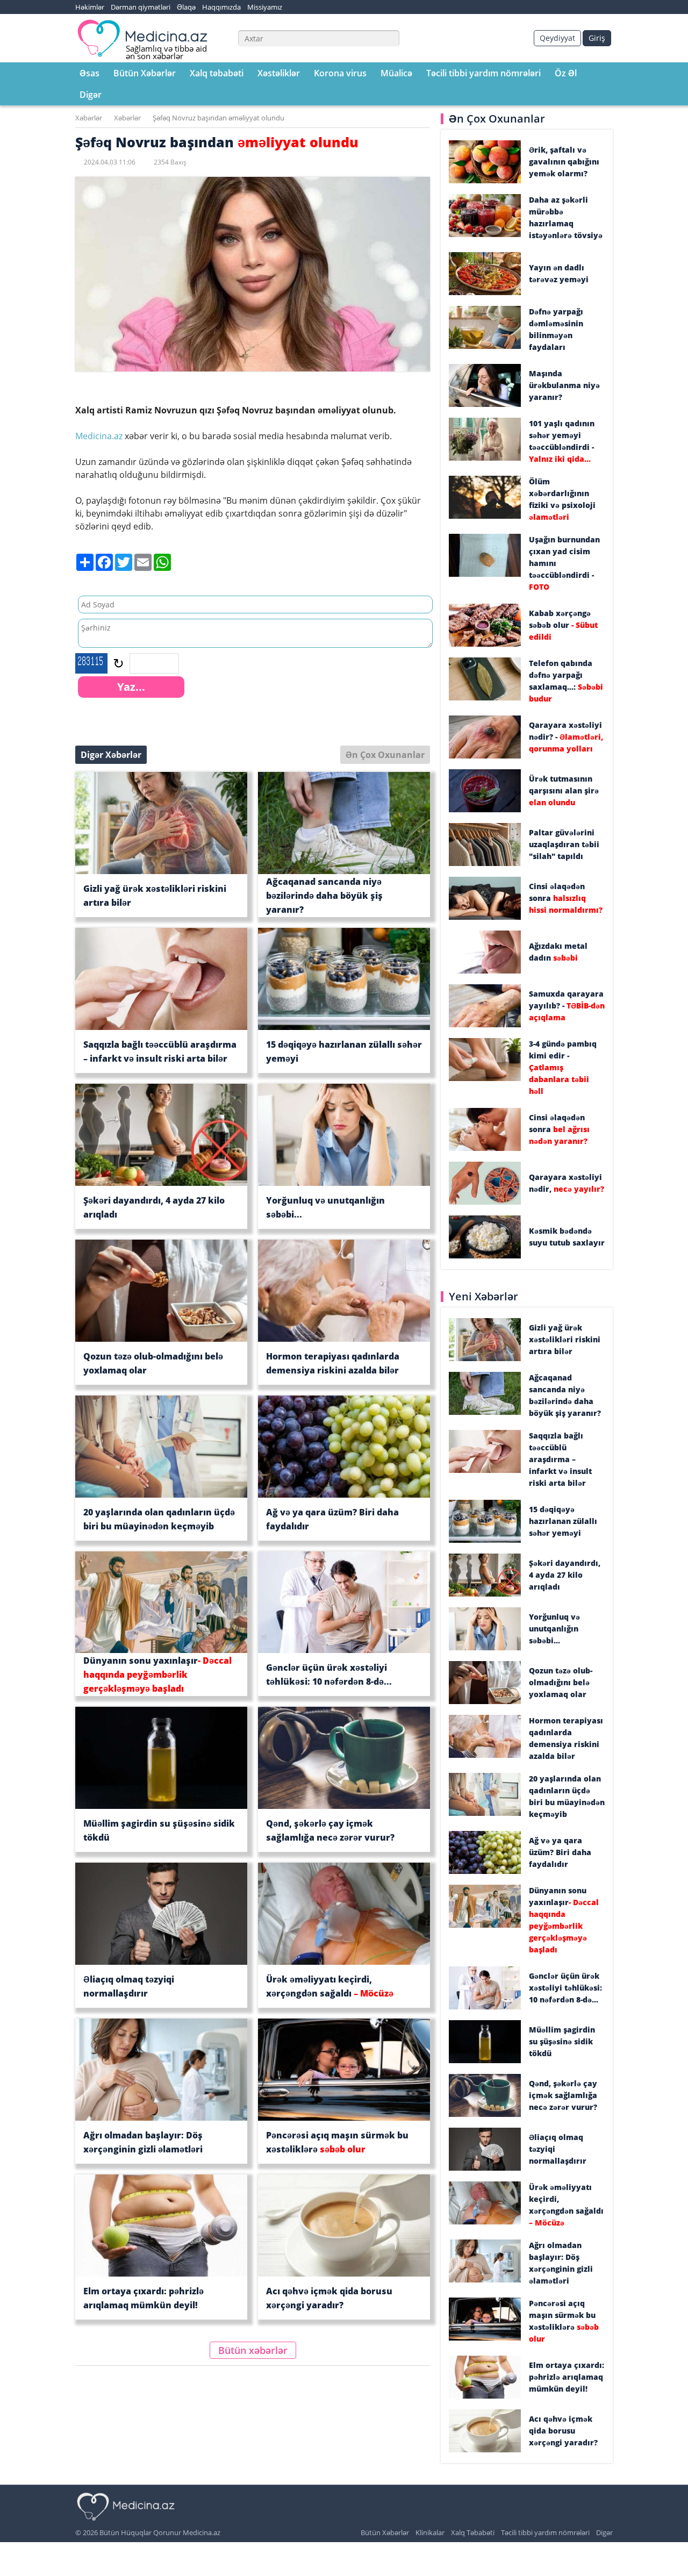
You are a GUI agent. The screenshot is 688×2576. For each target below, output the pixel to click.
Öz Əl (566, 73)
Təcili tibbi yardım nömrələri (483, 73)
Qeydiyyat (557, 38)
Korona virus (340, 73)
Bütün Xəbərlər (145, 73)
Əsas (89, 73)
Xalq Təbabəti (473, 2532)
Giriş (597, 38)
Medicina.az (100, 436)
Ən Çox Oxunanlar (385, 755)
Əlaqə (186, 7)
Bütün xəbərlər (253, 2350)
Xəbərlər (89, 118)
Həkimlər (90, 7)
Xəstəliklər (279, 73)
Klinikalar (430, 2532)
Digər (91, 95)
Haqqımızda (221, 7)
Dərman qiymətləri (141, 7)
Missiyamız (265, 7)
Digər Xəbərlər (111, 755)
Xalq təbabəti (217, 73)
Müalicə (396, 73)
